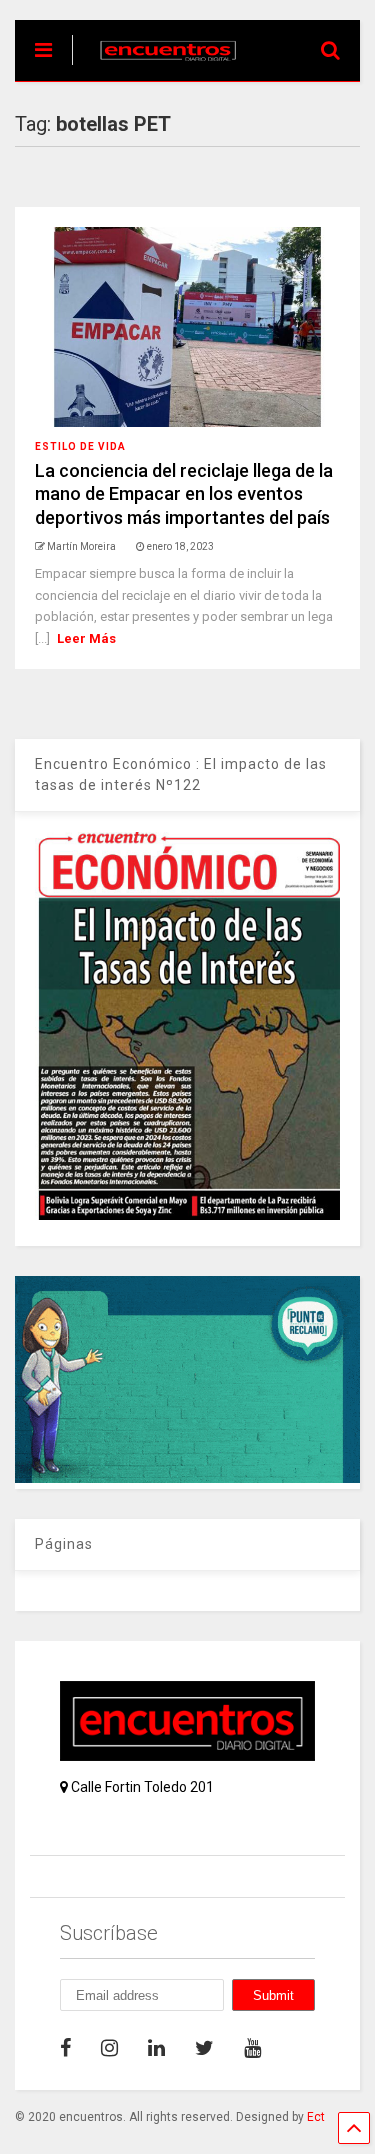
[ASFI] (187, 1478)
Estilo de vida (80, 446)
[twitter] (204, 2048)
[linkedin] (156, 2048)
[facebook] (65, 2048)
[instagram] (109, 2048)
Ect (316, 2117)
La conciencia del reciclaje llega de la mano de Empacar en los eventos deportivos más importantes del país (184, 494)
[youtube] (252, 2048)
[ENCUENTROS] (157, 66)
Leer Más (86, 638)
